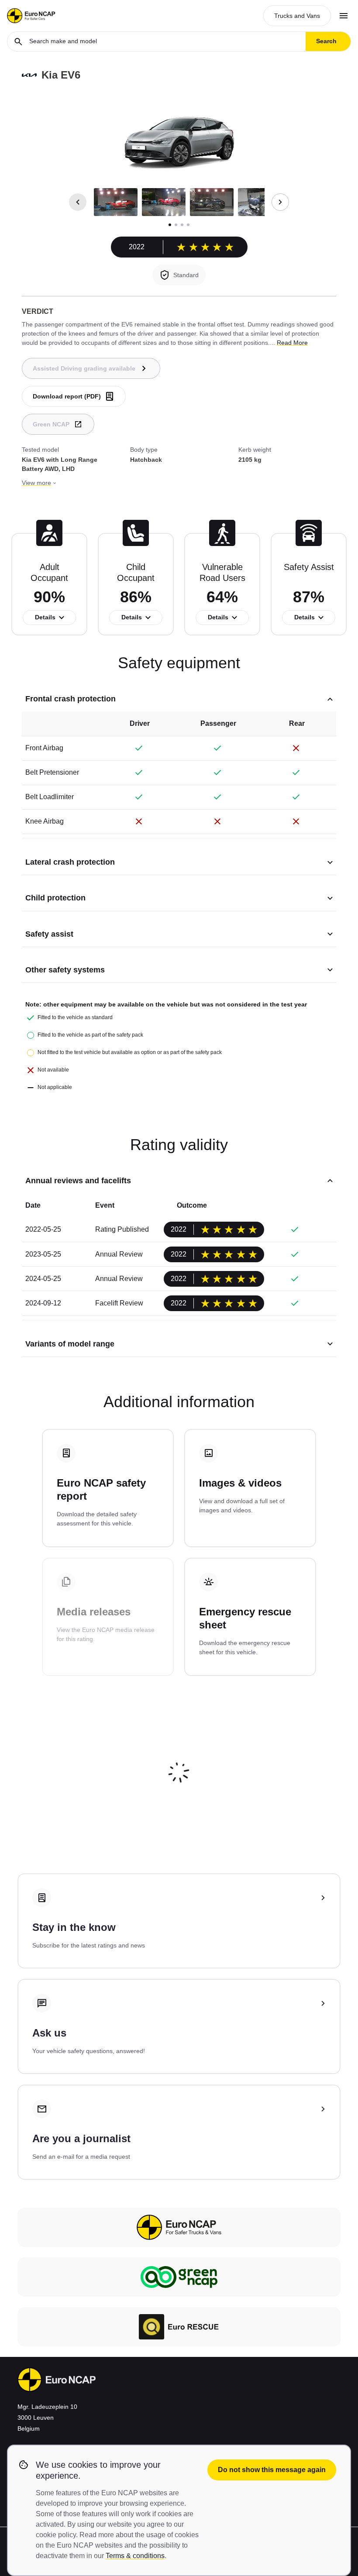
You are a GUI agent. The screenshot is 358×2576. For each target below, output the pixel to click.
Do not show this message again (272, 2470)
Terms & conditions (135, 2556)
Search (326, 41)
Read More (292, 343)
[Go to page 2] (176, 225)
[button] (116, 202)
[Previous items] (78, 202)
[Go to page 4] (188, 225)
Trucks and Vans (297, 16)
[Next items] (280, 202)
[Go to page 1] (170, 225)
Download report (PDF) (67, 396)
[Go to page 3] (182, 225)
